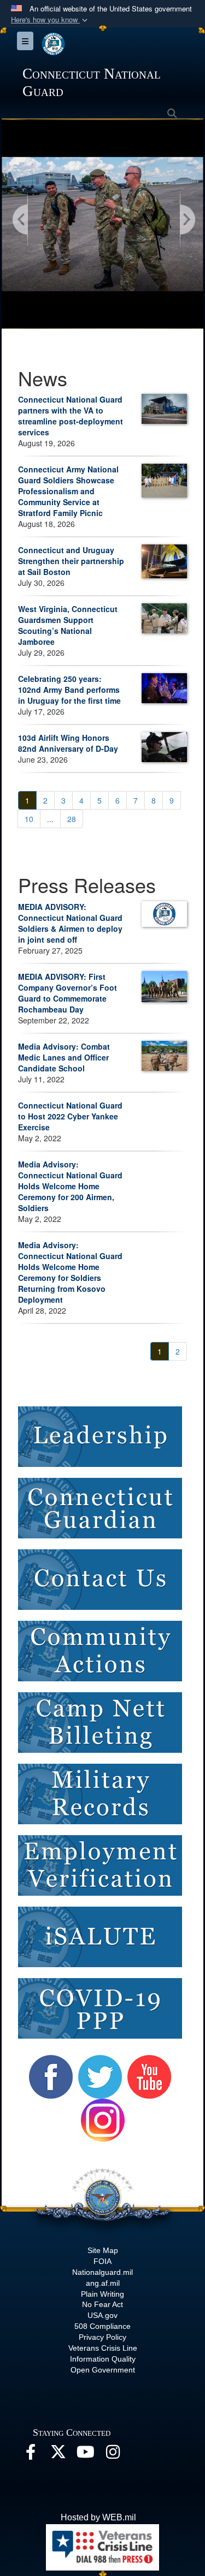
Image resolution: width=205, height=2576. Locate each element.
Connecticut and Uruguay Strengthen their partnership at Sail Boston (71, 561)
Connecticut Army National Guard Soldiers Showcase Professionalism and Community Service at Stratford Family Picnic (68, 491)
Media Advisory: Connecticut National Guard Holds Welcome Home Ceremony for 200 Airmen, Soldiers (70, 1186)
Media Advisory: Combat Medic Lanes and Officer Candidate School (64, 1057)
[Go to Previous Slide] (21, 220)
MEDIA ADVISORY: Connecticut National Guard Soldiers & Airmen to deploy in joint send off (70, 923)
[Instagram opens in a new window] (113, 2455)
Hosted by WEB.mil (98, 2517)
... (50, 819)
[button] (50, 20)
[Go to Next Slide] (187, 220)
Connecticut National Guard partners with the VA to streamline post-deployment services (71, 416)
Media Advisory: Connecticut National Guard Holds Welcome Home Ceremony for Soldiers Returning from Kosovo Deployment (70, 1272)
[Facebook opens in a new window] (31, 2455)
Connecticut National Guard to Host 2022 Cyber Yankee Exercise (70, 1116)
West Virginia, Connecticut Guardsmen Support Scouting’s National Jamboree (68, 625)
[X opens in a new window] (58, 2455)
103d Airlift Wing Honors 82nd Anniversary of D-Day (68, 743)
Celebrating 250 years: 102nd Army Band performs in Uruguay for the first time (69, 690)
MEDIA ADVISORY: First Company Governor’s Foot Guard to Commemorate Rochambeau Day (68, 993)
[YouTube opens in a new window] (85, 2455)
